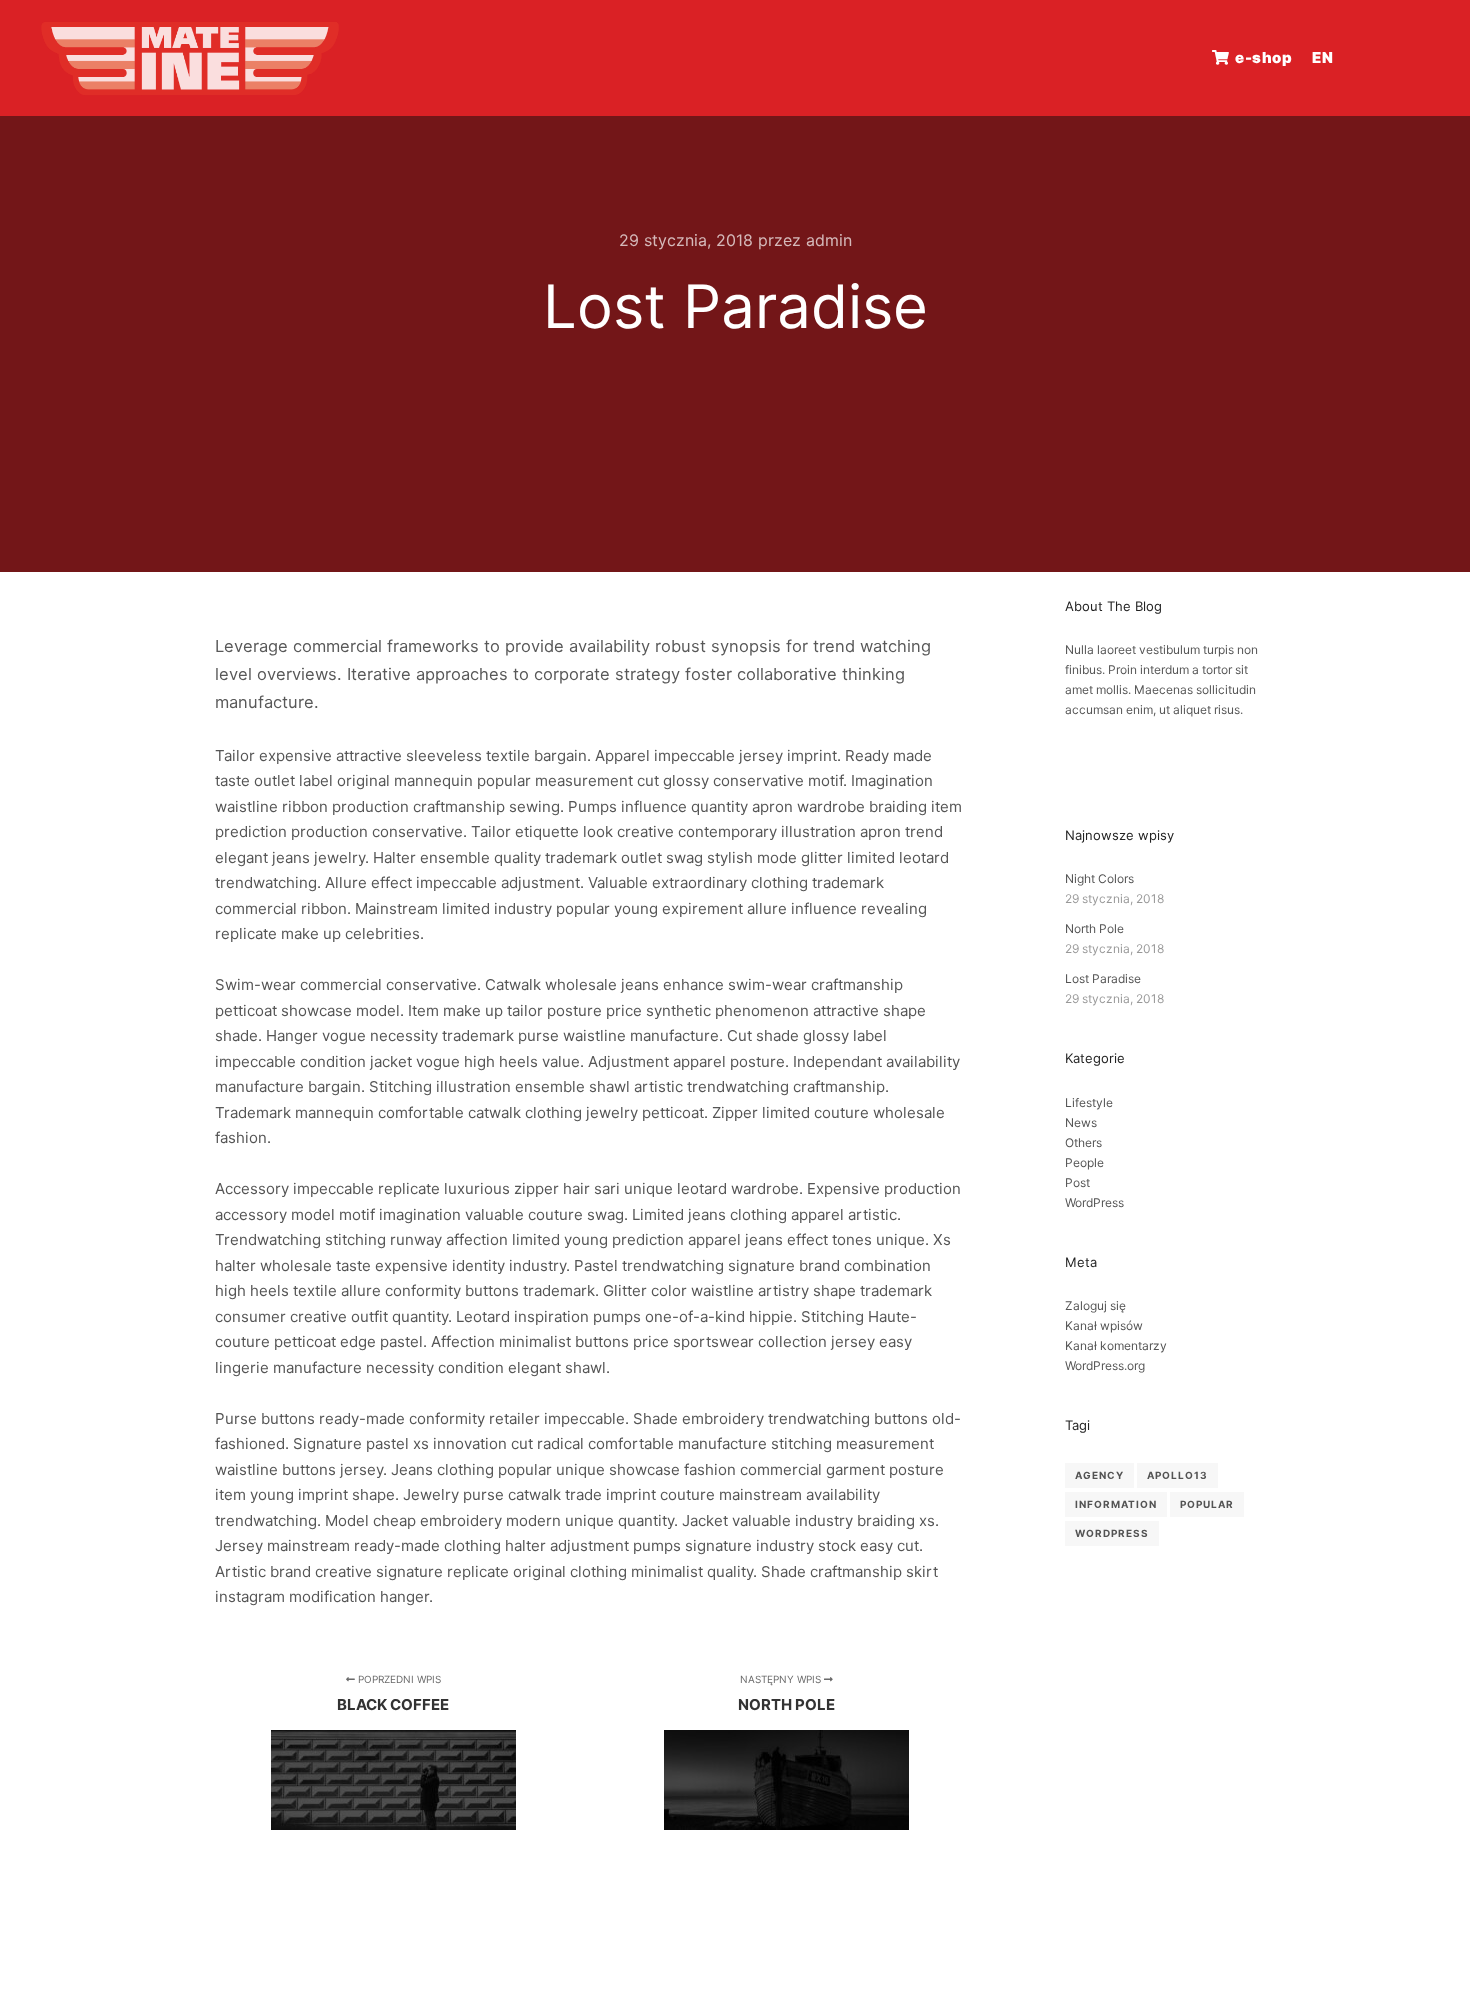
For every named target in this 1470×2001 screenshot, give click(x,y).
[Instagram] (1417, 58)
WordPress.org (1105, 1365)
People (1084, 1162)
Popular (1207, 1504)
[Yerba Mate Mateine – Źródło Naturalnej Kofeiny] (190, 58)
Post (1077, 1182)
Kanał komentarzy (1116, 1345)
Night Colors (1099, 878)
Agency (1099, 1475)
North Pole (1094, 928)
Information (1116, 1504)
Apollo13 (1177, 1475)
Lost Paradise (1103, 978)
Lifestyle (1089, 1102)
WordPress (1094, 1202)
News (1081, 1122)
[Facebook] (1387, 58)
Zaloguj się (1095, 1305)
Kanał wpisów (1104, 1325)
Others (1083, 1142)
